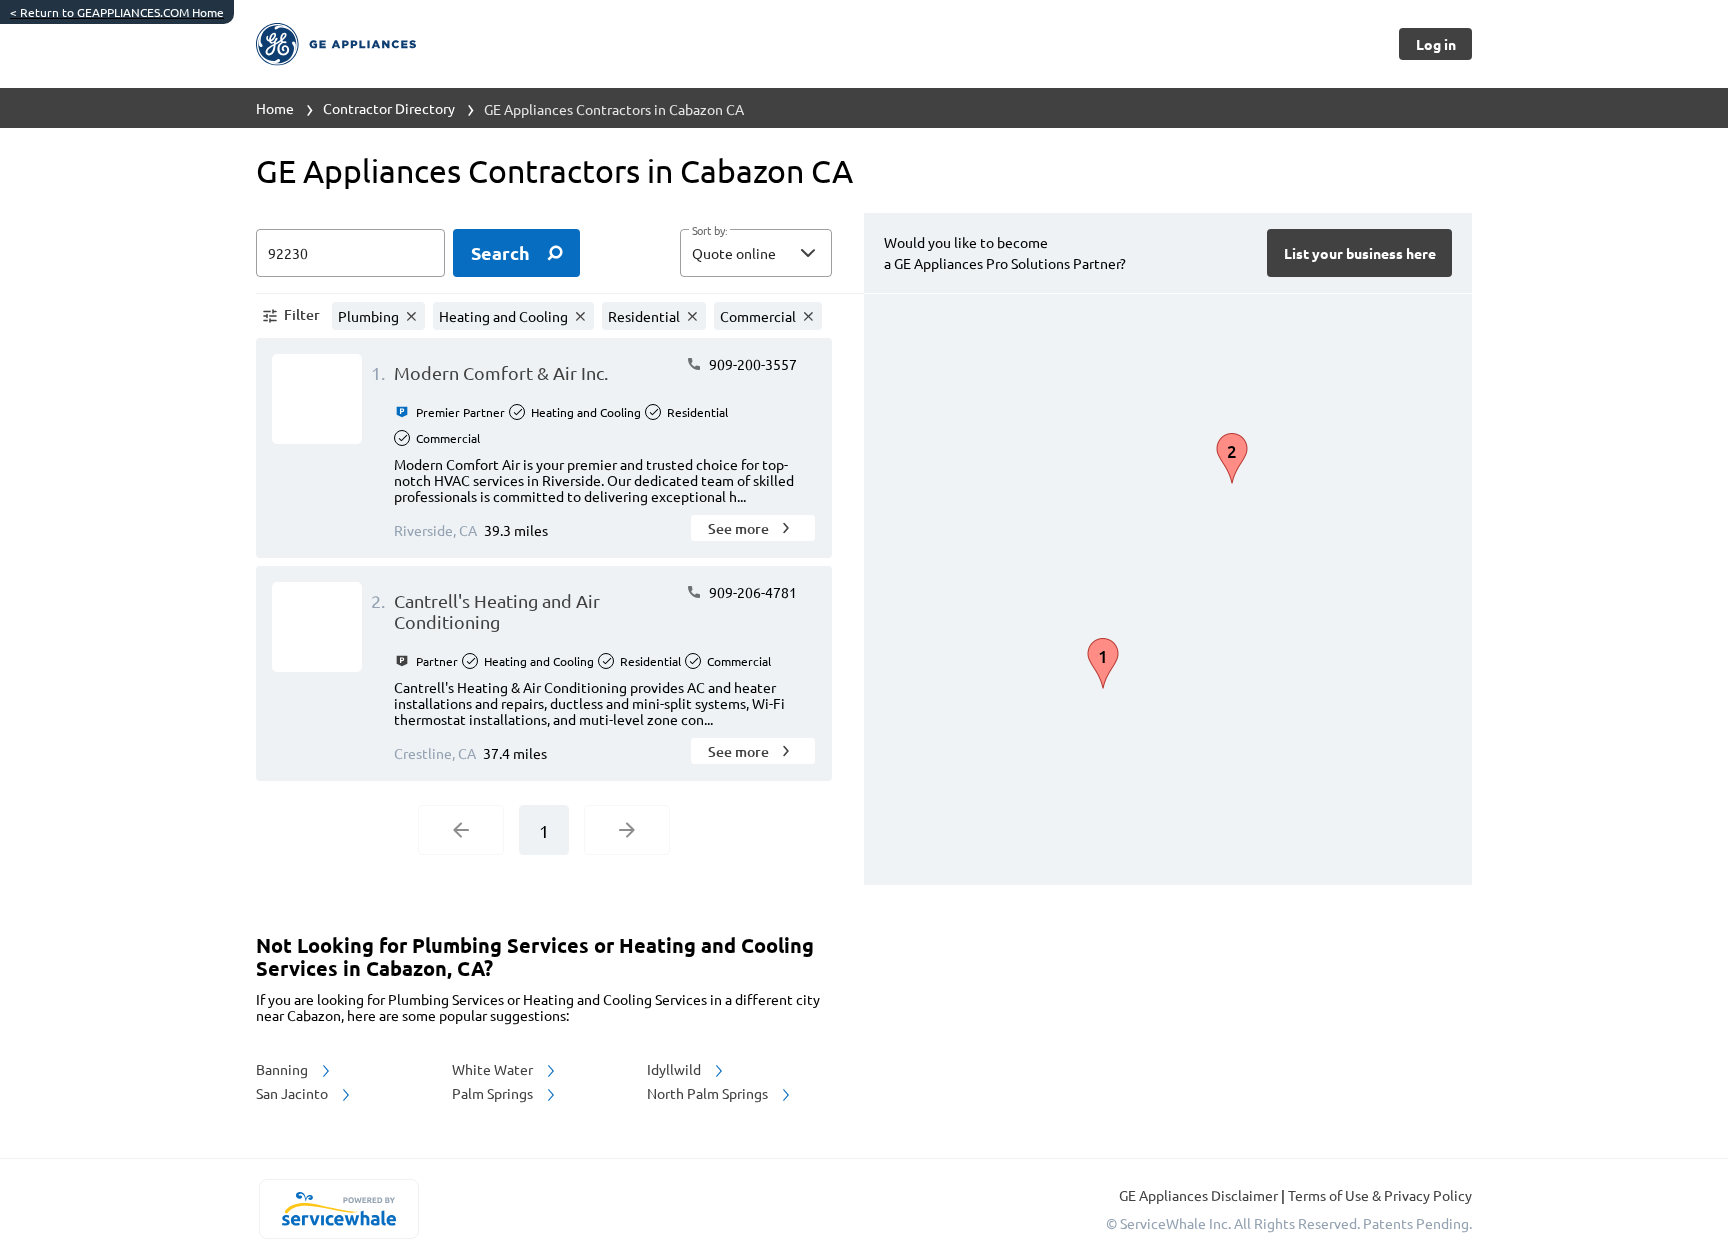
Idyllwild (675, 1069)
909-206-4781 (751, 592)
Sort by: (709, 231)
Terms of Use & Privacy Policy (1380, 1195)
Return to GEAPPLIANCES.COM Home (117, 12)
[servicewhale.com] (338, 1209)
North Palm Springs (709, 1093)
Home (275, 108)
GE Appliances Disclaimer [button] (1200, 1195)
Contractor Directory (389, 108)
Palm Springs (494, 1093)
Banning (283, 1069)
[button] (756, 253)
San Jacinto (293, 1093)
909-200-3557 (751, 364)
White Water (494, 1069)
